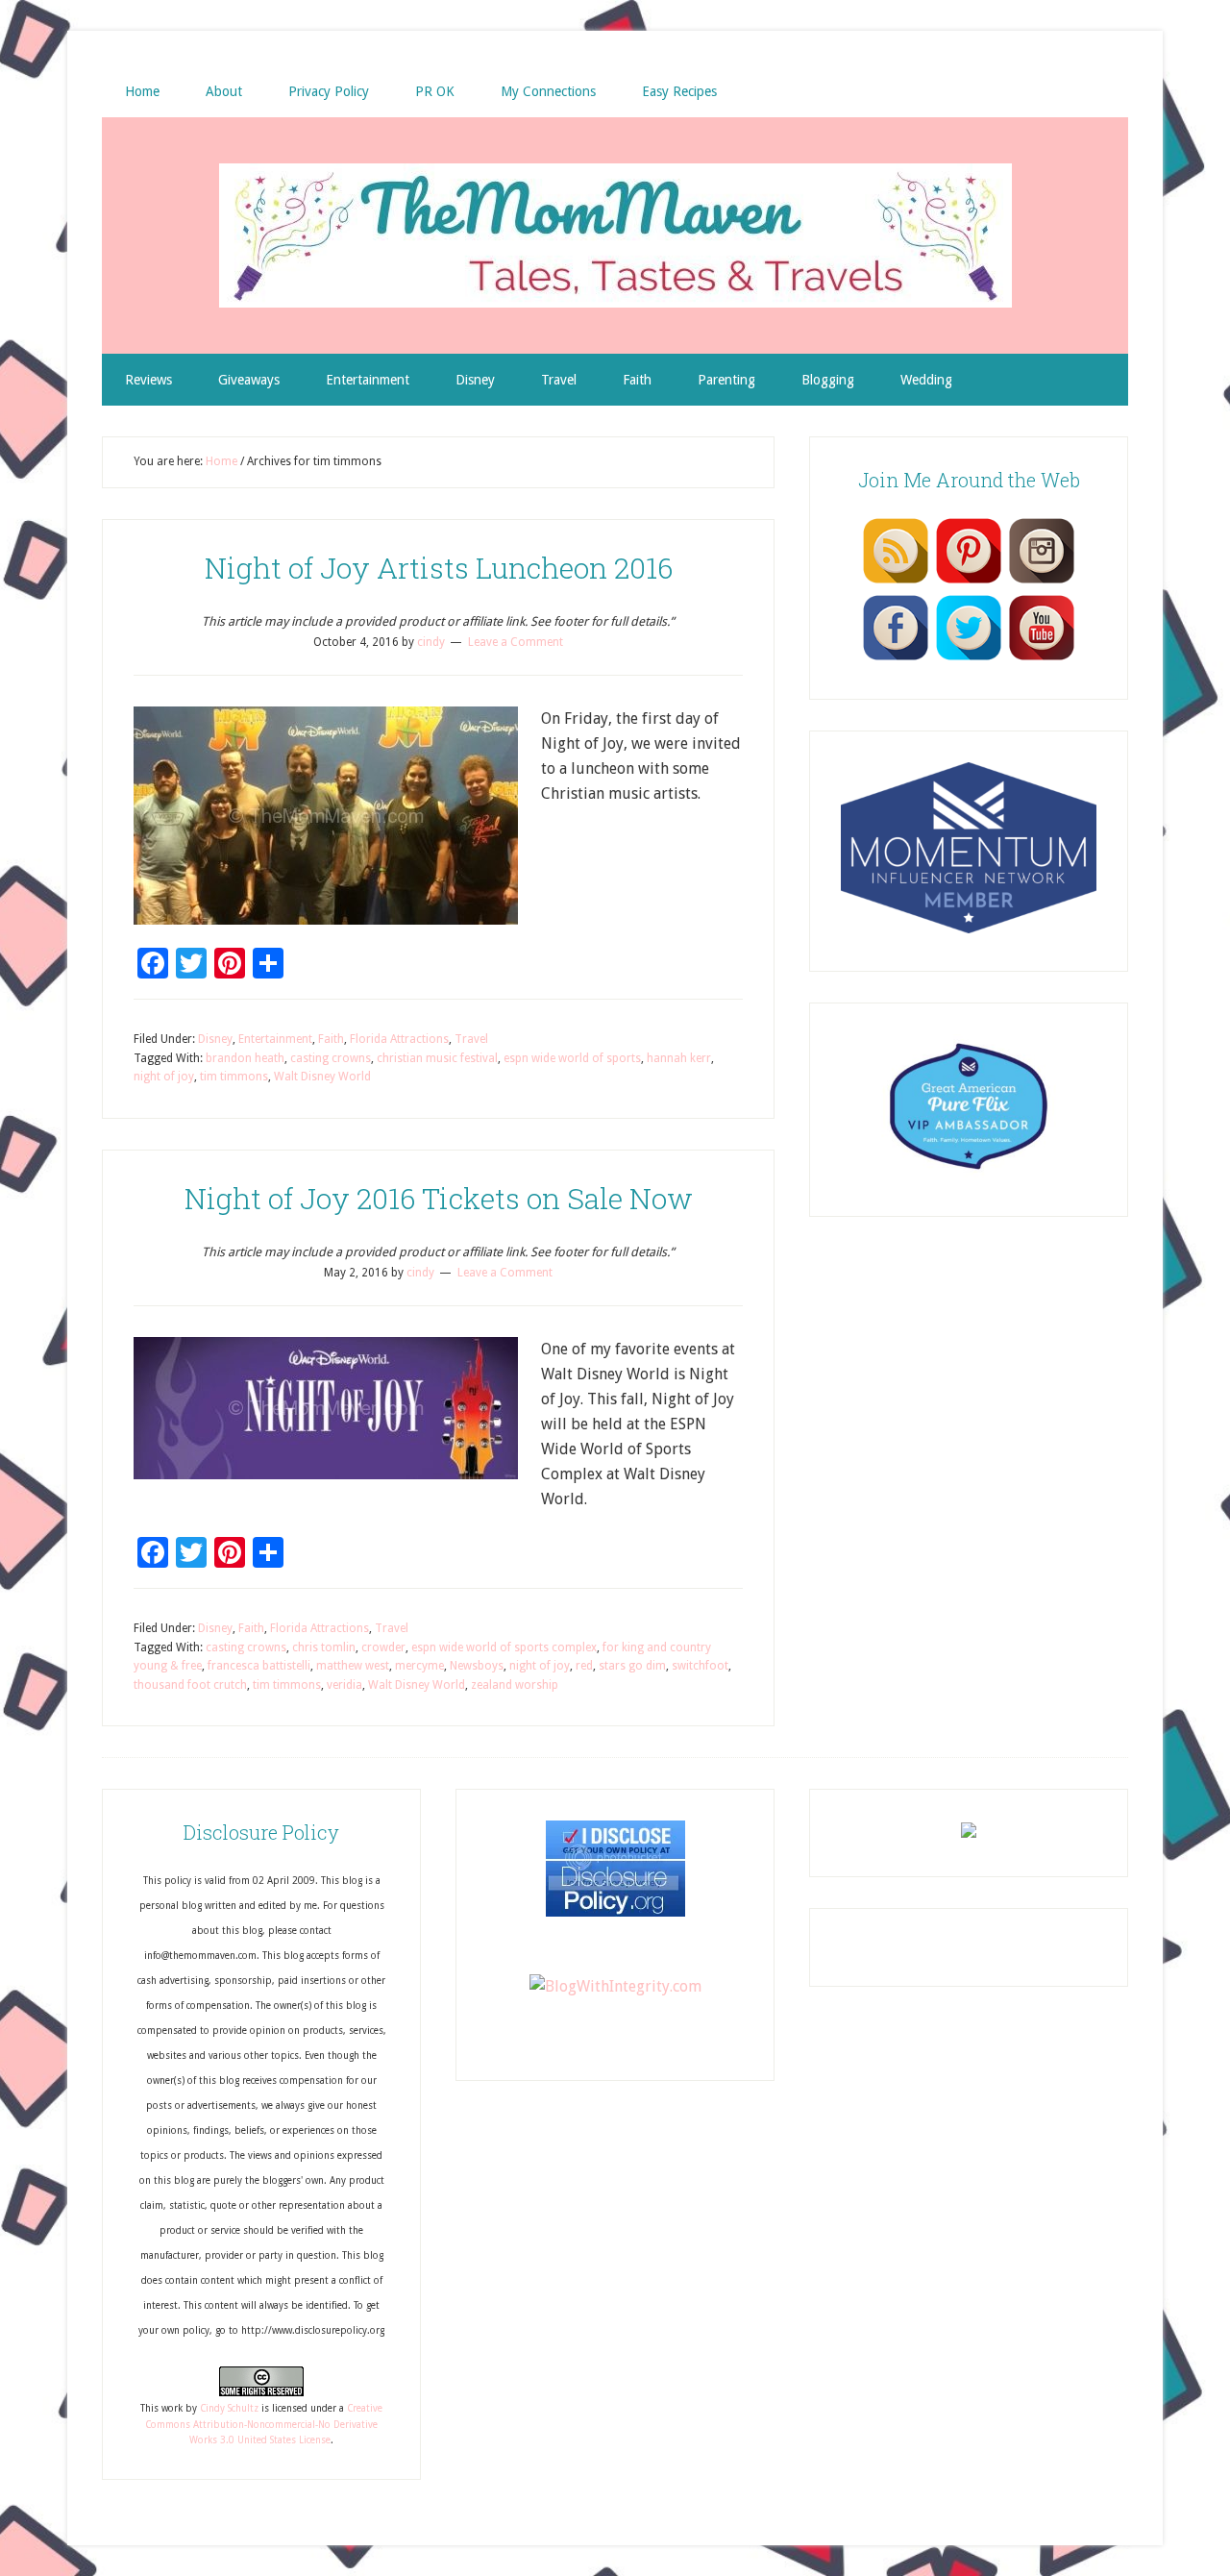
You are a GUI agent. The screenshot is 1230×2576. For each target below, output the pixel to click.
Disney (215, 1039)
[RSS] (896, 582)
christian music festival (437, 1058)
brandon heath (245, 1058)
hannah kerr (679, 1058)
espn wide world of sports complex (504, 1647)
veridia (344, 1685)
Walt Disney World (322, 1077)
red (584, 1666)
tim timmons (234, 1077)
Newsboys (477, 1666)
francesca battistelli (259, 1666)
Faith (331, 1039)
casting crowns (331, 1058)
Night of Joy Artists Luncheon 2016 (439, 568)
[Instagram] (1042, 582)
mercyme (419, 1666)
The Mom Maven (615, 235)
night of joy (164, 1077)
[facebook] (896, 659)
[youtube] (1042, 659)
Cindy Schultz (229, 2408)
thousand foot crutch (190, 1685)
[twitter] (969, 659)
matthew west (353, 1666)
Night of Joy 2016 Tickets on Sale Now (439, 1198)
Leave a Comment (516, 642)
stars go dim (632, 1666)
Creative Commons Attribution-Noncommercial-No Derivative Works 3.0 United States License (264, 2424)
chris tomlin (324, 1647)
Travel (471, 1039)
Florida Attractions (399, 1039)
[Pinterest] (969, 582)
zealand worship (515, 1685)
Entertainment (275, 1039)
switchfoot (700, 1666)
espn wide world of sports (572, 1058)
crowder (383, 1647)
